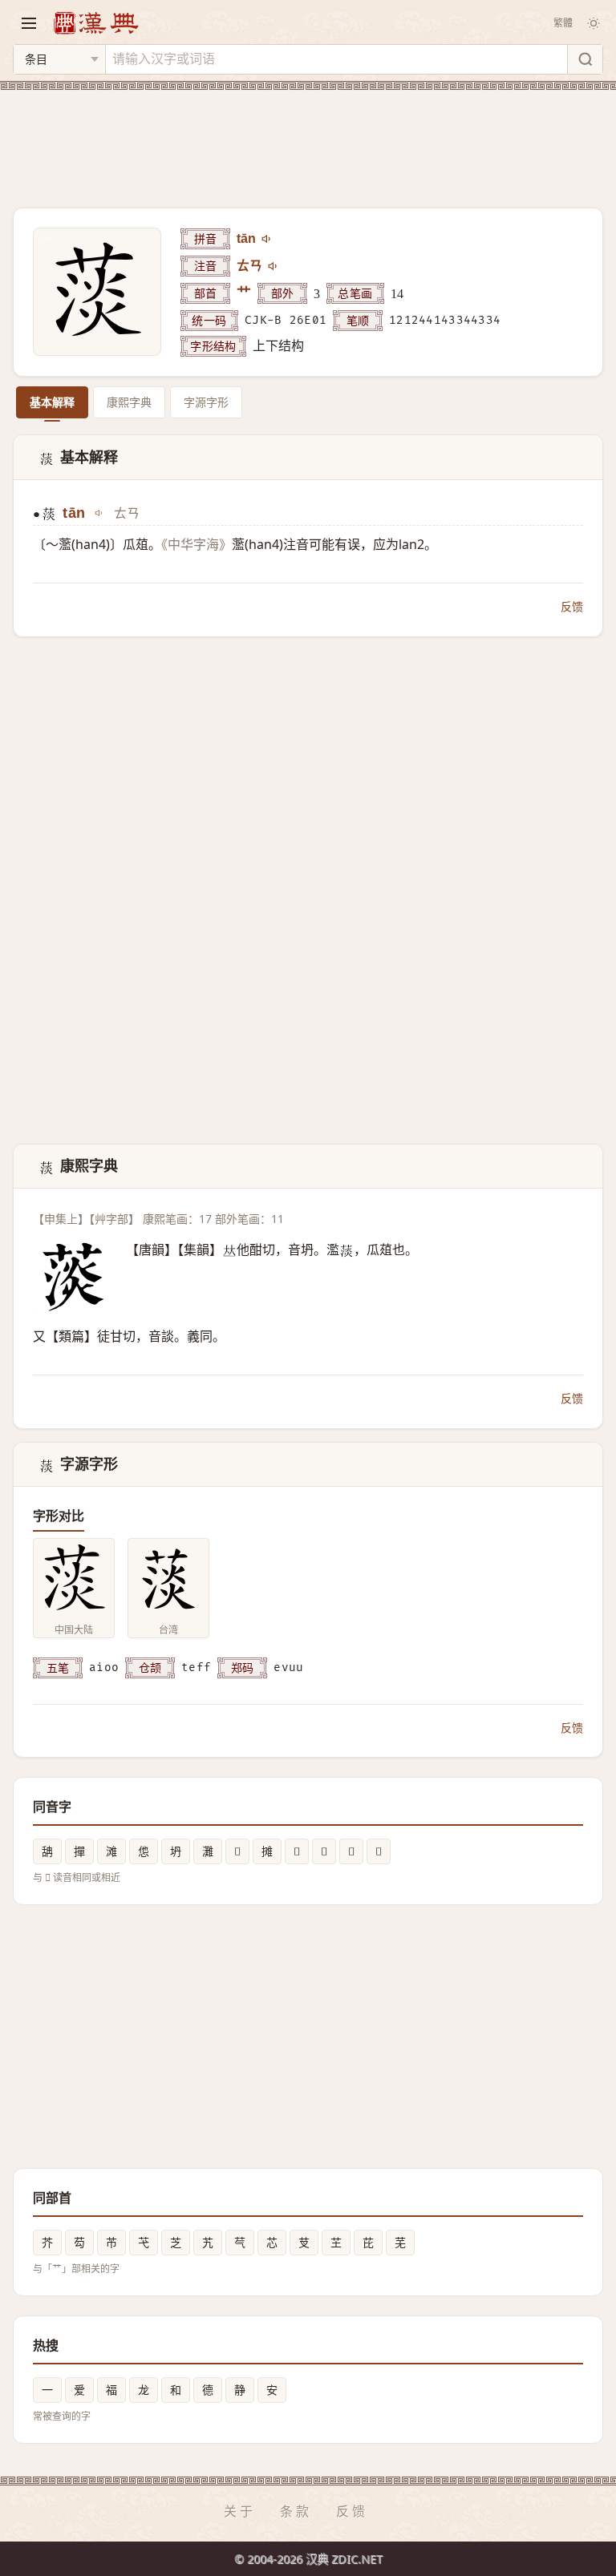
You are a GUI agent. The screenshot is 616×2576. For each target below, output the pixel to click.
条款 (296, 2511)
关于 (240, 2511)
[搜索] (585, 59)
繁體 (563, 23)
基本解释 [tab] (52, 402)
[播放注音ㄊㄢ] (274, 266)
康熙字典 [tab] (129, 402)
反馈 (572, 606)
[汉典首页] (95, 23)
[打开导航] (29, 23)
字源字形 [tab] (206, 402)
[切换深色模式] (594, 23)
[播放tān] (267, 239)
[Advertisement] (308, 139)
